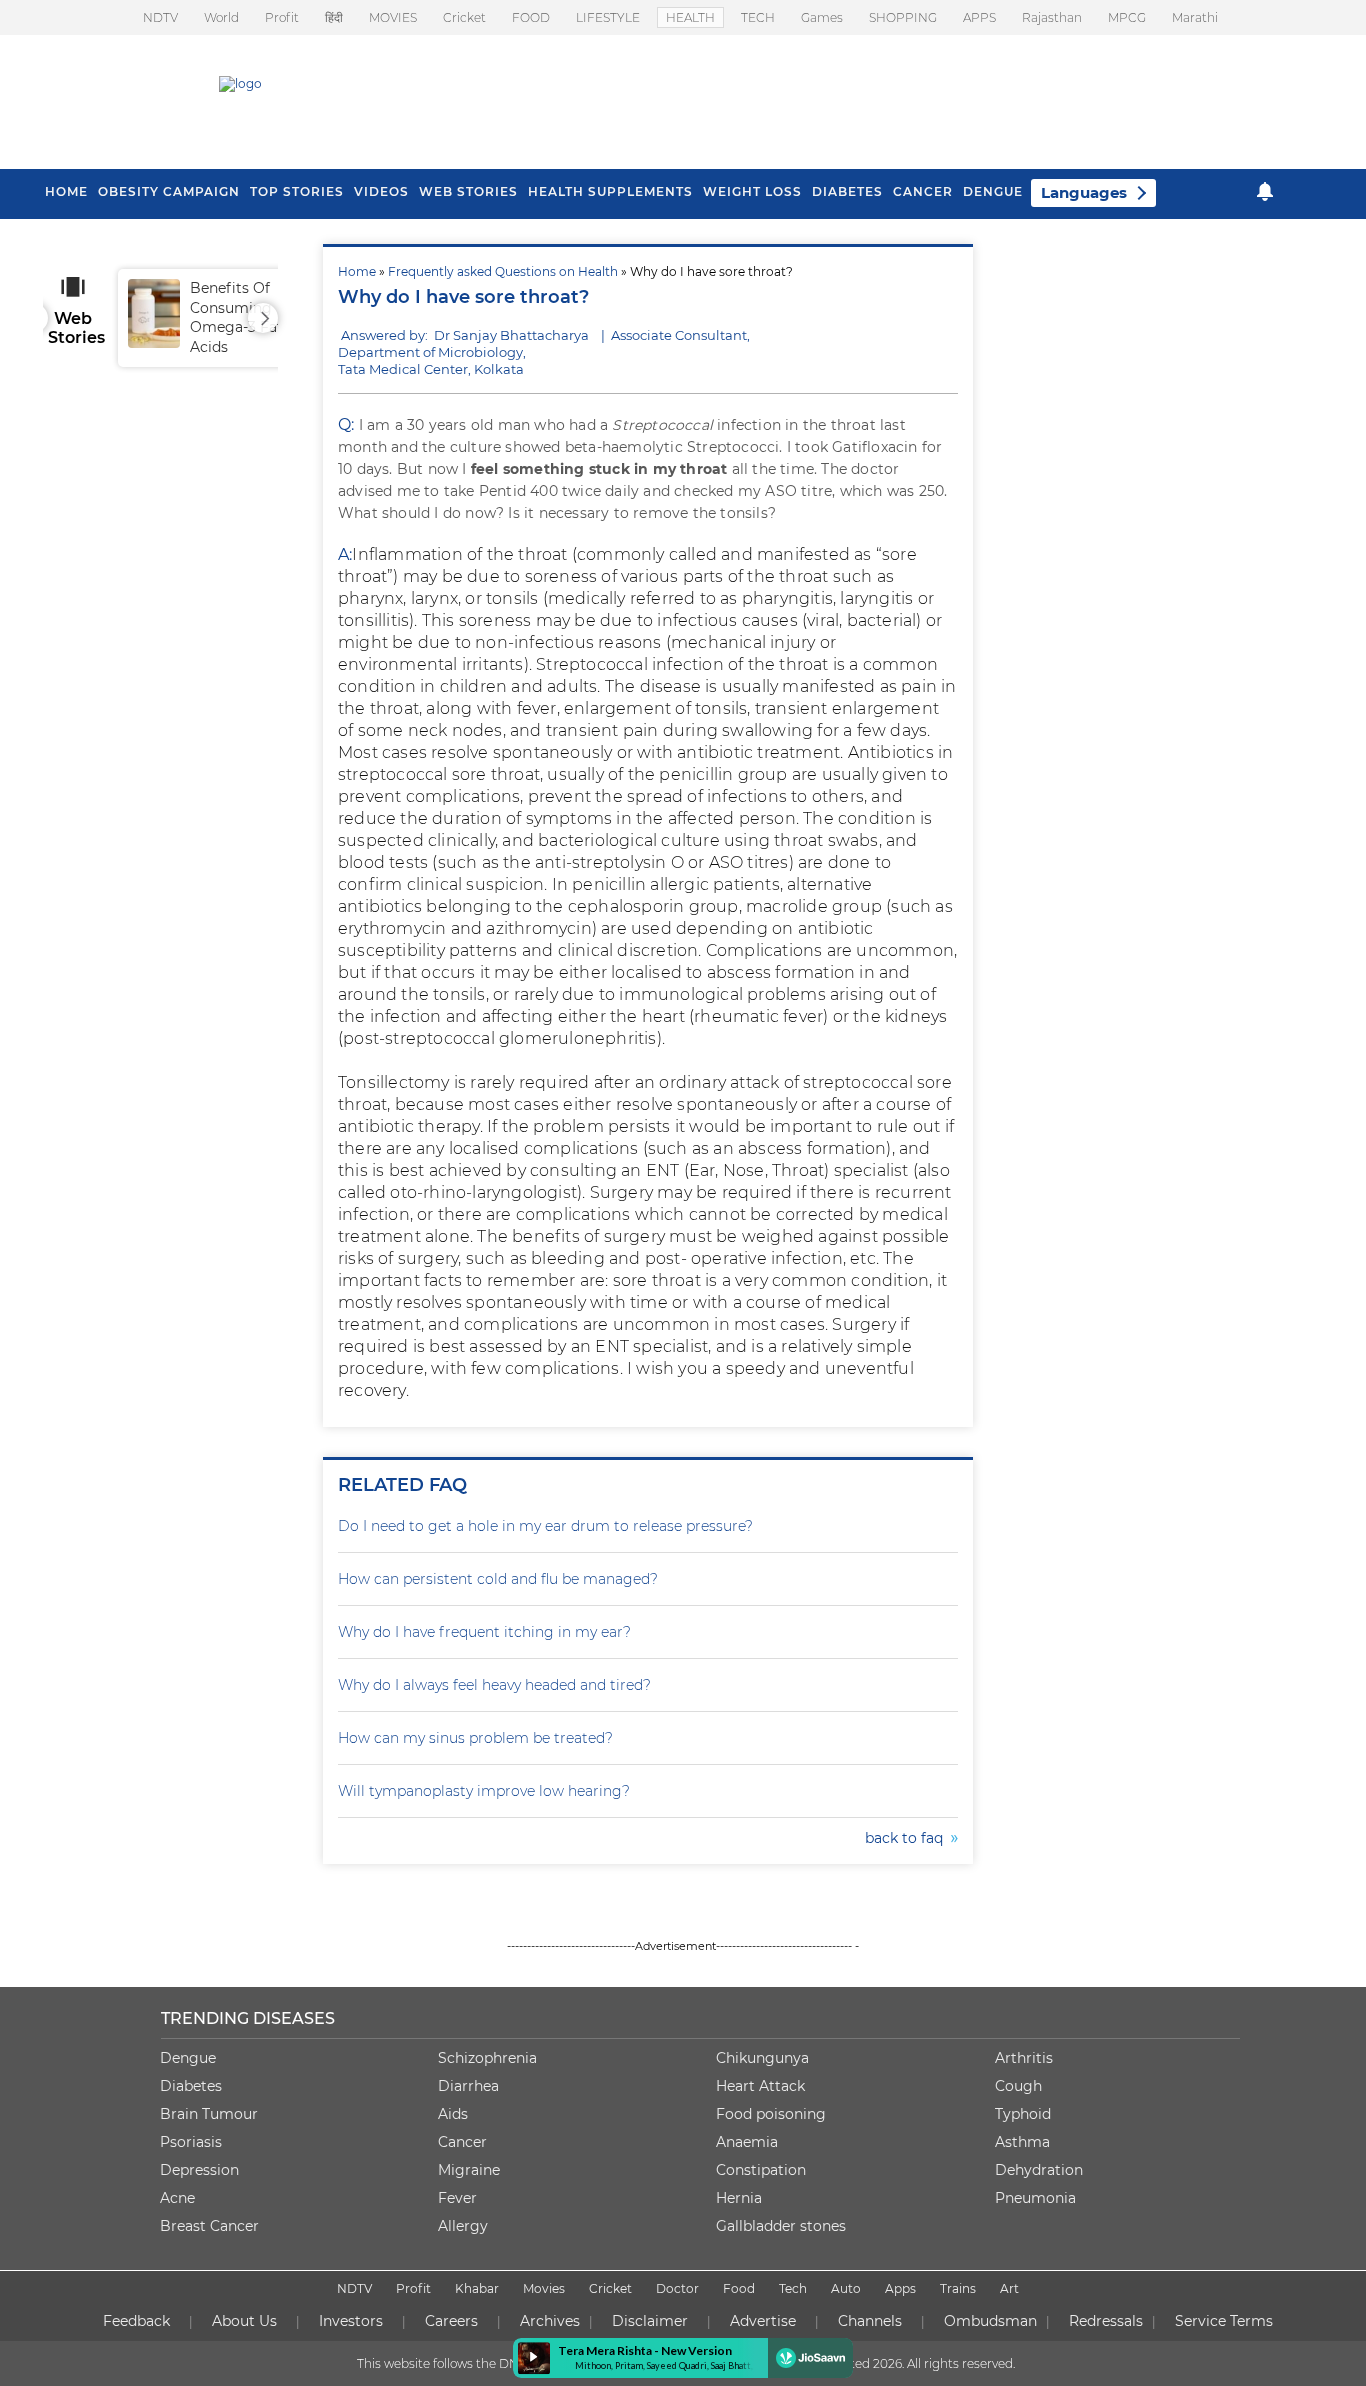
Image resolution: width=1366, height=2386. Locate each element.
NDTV (160, 17)
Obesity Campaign (169, 191)
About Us (244, 2321)
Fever (457, 2198)
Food (739, 2288)
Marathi (1195, 17)
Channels (870, 2321)
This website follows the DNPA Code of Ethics (490, 2363)
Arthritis (1024, 2058)
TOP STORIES (297, 191)
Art (1009, 2288)
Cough (1018, 2086)
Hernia (739, 2198)
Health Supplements (610, 191)
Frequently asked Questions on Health (503, 271)
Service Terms (1224, 2321)
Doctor (677, 2288)
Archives (550, 2321)
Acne (177, 2198)
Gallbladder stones (781, 2226)
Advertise (763, 2321)
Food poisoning (771, 2114)
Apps (900, 2288)
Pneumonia (1035, 2198)
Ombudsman (990, 2321)
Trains (958, 2288)
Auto (846, 2288)
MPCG (1127, 17)
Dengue (993, 191)
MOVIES (393, 17)
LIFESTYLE (608, 17)
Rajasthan (1052, 17)
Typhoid (1023, 2114)
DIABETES (847, 191)
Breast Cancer (209, 2226)
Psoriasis (191, 2142)
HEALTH (690, 17)
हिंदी (334, 17)
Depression (199, 2170)
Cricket (464, 17)
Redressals (1106, 2321)
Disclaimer (650, 2321)
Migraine (469, 2170)
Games (822, 17)
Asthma (1022, 2142)
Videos (381, 191)
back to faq (908, 1838)
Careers (451, 2321)
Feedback (136, 2321)
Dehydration (1039, 2170)
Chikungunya (762, 2058)
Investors (351, 2321)
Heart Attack (760, 2086)
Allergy (463, 2226)
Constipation (761, 2170)
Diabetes (191, 2086)
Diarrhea (468, 2086)
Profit (282, 17)
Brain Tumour (209, 2114)
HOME (66, 191)
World (221, 17)
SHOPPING (903, 17)
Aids (453, 2114)
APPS (979, 17)
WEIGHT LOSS (752, 191)
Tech (793, 2288)
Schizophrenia (487, 2058)
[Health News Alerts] (1265, 191)
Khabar (477, 2288)
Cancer (923, 191)
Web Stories (468, 191)
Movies (544, 2288)
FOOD (531, 17)
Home (357, 271)
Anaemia (747, 2142)
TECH (758, 17)
